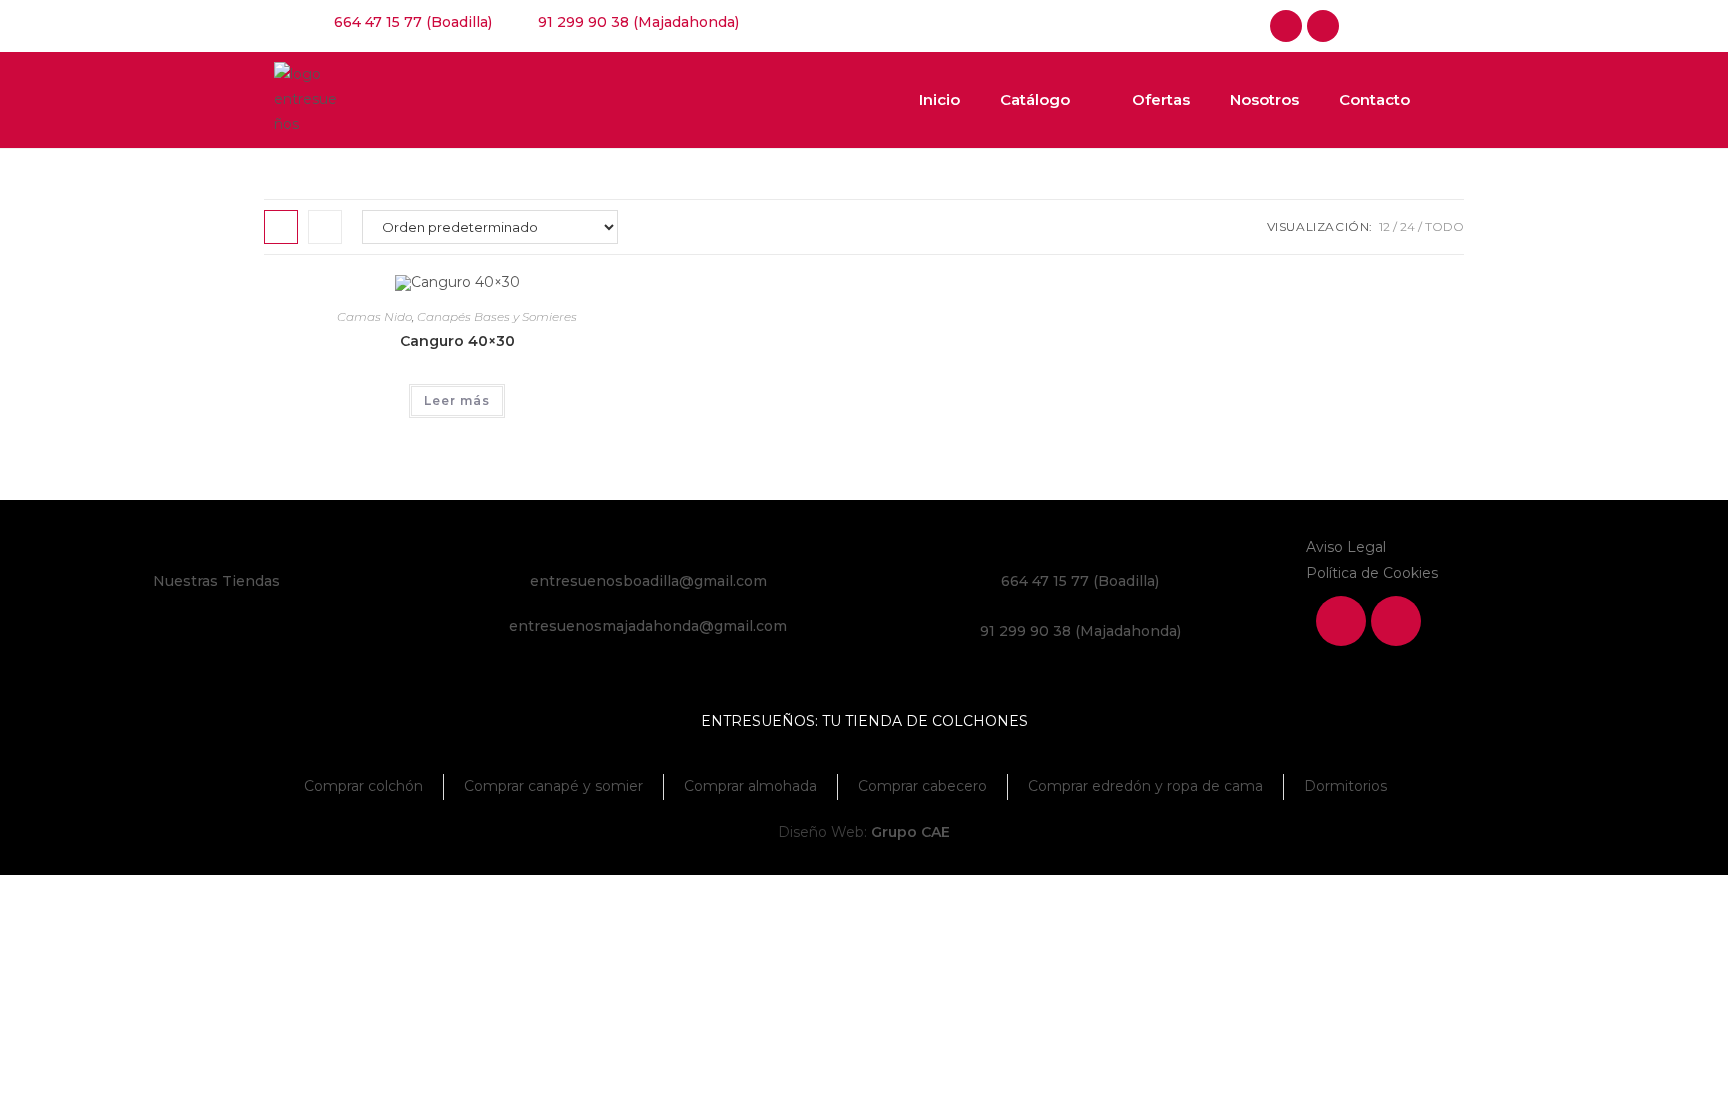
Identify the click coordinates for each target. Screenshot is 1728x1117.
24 (1407, 226)
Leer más (457, 400)
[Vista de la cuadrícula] (281, 227)
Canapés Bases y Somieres (497, 316)
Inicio (939, 99)
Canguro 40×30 (457, 341)
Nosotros (1264, 99)
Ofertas (1161, 99)
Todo (1444, 226)
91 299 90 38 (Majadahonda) (1080, 631)
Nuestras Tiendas (216, 581)
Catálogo (1035, 99)
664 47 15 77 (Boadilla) (1080, 581)
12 (1384, 226)
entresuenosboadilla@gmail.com (648, 581)
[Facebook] (1286, 26)
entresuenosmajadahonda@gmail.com (648, 626)
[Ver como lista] (325, 227)
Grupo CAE (910, 832)
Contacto (1374, 99)
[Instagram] (1323, 26)
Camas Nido (374, 316)
